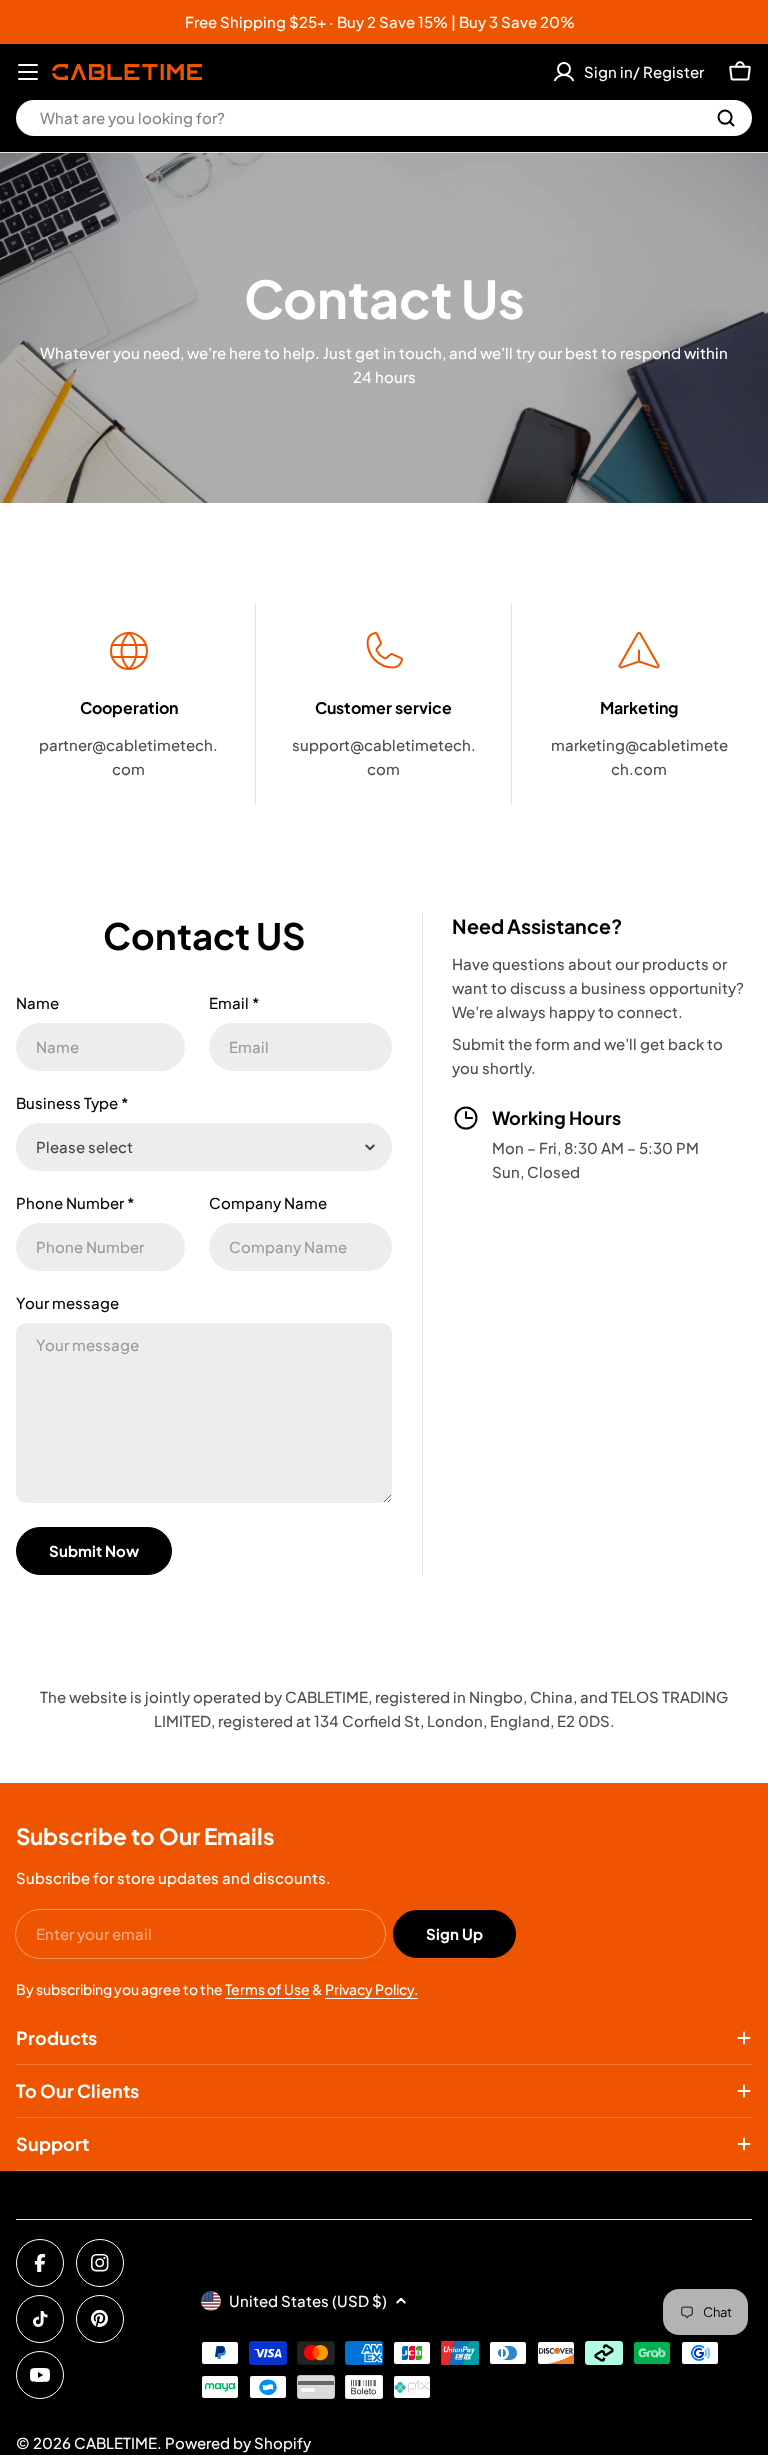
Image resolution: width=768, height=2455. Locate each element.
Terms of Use (267, 1989)
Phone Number (75, 1202)
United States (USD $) (308, 2300)
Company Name (268, 1202)
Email (234, 1002)
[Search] (726, 118)
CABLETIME (115, 2442)
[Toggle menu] (28, 72)
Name (37, 1002)
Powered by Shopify (238, 2442)
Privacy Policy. (371, 1989)
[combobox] (384, 118)
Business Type (72, 1102)
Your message (67, 1302)
